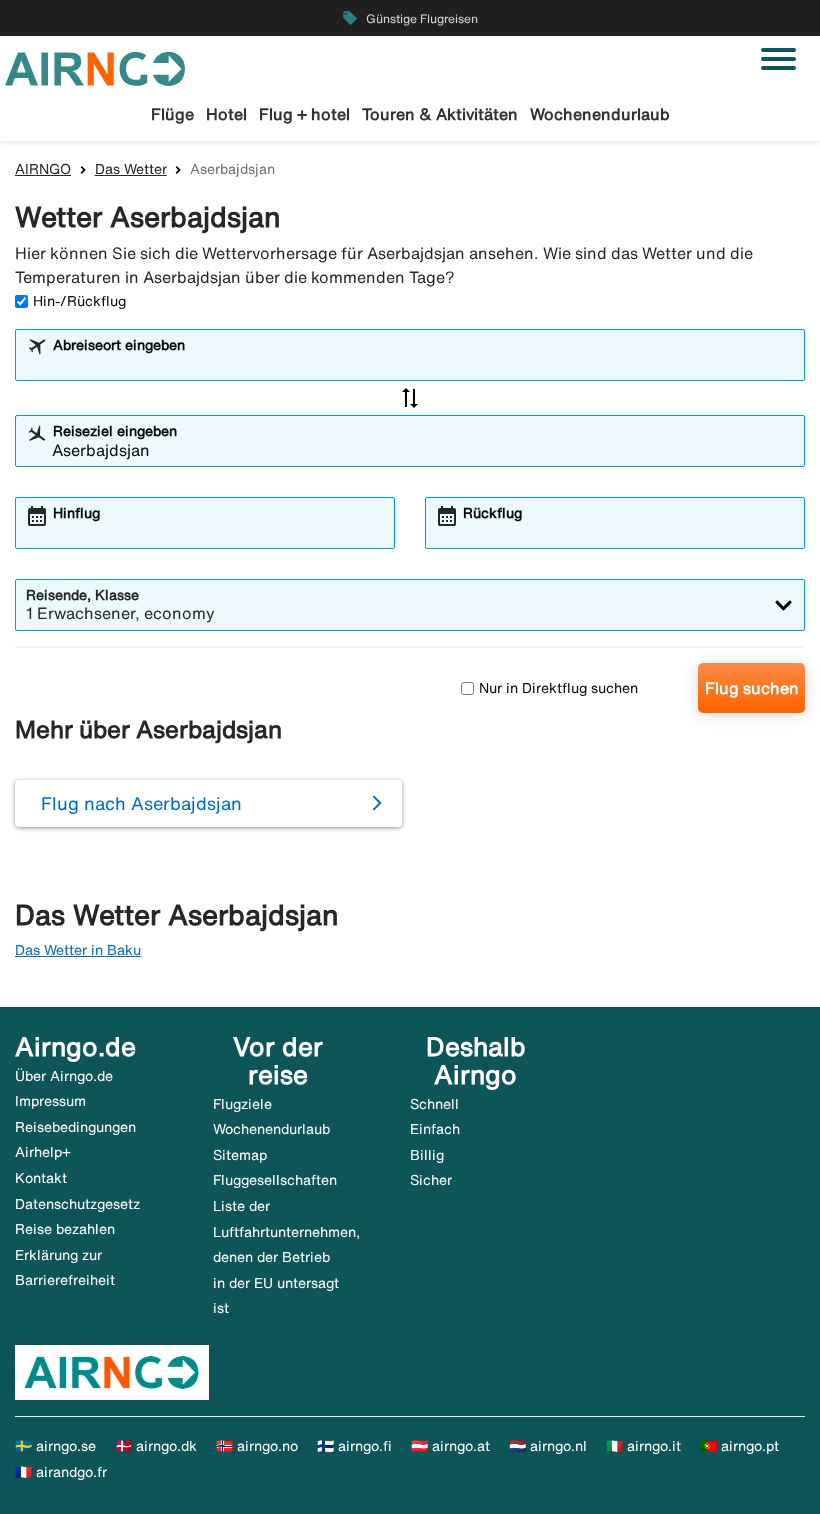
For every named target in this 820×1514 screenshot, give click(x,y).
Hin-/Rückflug (79, 301)
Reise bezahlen (65, 1229)
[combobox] (423, 364)
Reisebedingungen (75, 1127)
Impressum (50, 1101)
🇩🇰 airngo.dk (156, 1446)
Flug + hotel (304, 114)
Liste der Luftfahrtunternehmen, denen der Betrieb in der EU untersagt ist (286, 1257)
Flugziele (242, 1104)
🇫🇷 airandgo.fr (61, 1472)
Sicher (431, 1180)
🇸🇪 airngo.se (55, 1446)
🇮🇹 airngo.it (643, 1446)
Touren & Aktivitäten (440, 114)
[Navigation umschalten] (778, 59)
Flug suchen (752, 688)
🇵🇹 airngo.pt (739, 1446)
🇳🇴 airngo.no (257, 1446)
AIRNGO (43, 169)
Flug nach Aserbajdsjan (141, 803)
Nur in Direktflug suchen (558, 688)
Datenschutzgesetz (77, 1204)
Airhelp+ (43, 1152)
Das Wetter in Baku (78, 950)
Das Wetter (131, 169)
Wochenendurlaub (600, 114)
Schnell (434, 1104)
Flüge (172, 114)
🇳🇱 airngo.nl (548, 1446)
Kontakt (41, 1178)
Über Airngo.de (64, 1076)
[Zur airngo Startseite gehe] (95, 67)
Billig (427, 1155)
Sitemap (240, 1155)
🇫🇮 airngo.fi (354, 1446)
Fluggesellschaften (275, 1180)
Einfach (435, 1129)
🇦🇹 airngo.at (450, 1446)
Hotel (226, 114)
